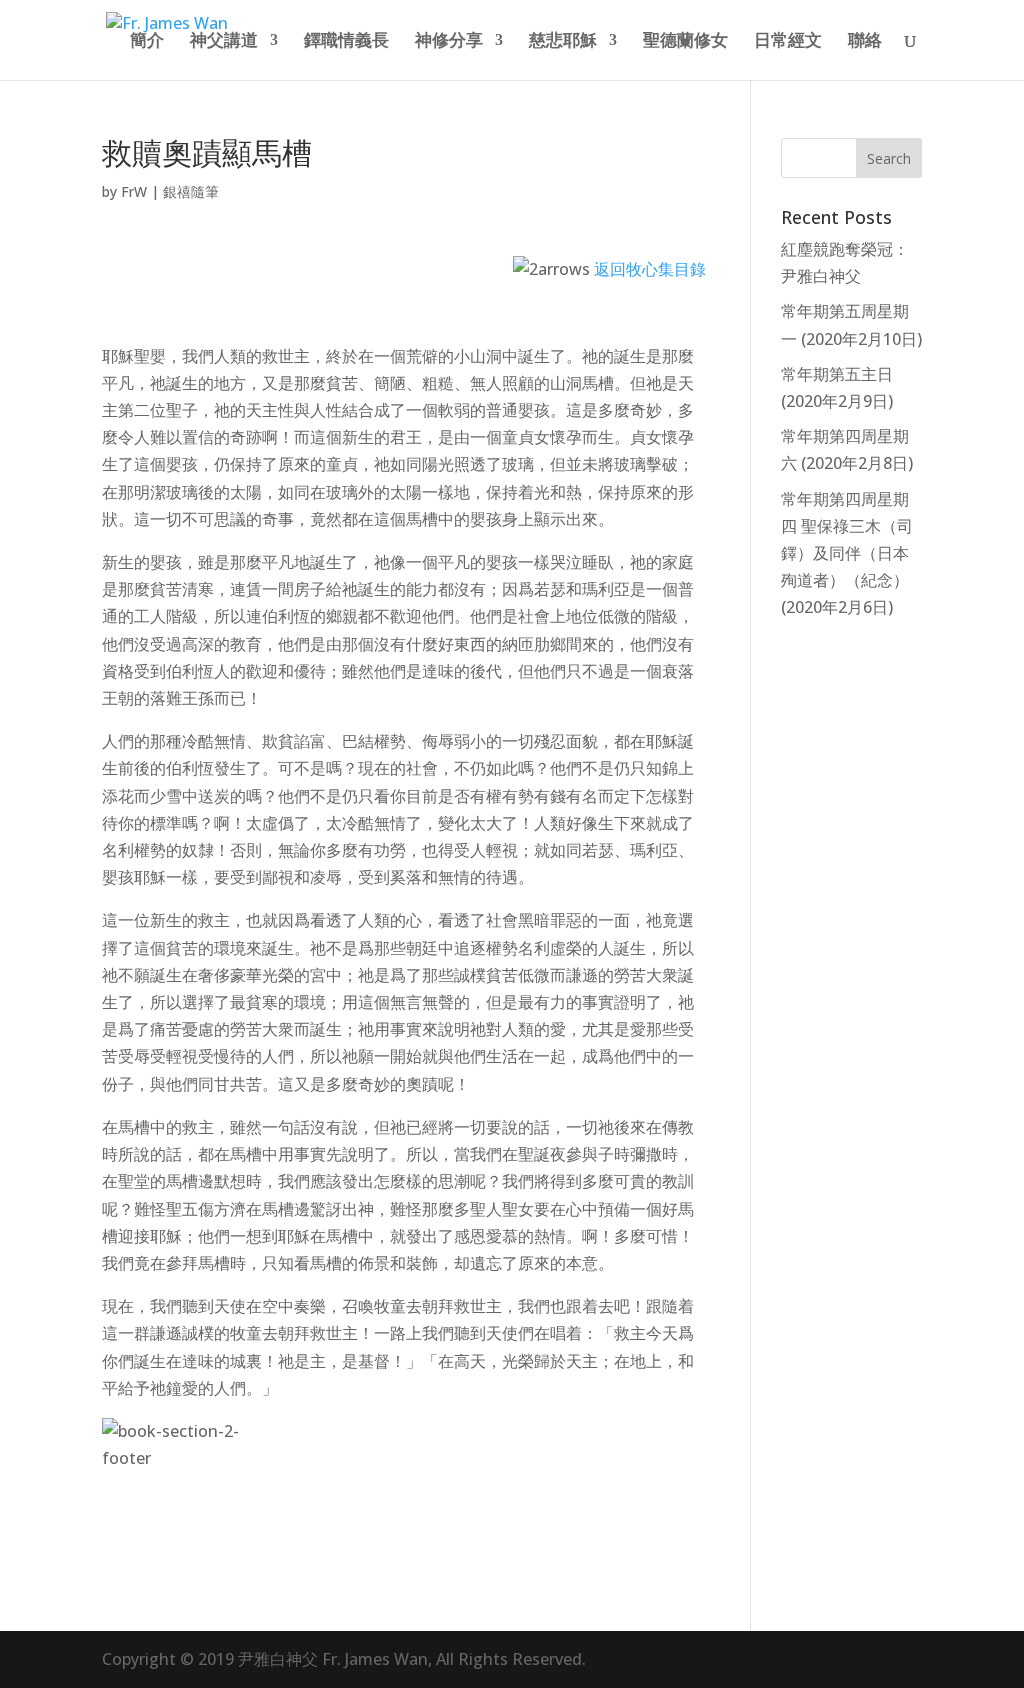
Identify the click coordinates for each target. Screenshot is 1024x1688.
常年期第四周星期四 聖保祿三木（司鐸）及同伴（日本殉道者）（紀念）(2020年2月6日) (847, 553)
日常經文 (788, 42)
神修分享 (449, 42)
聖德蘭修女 (685, 42)
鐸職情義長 (346, 42)
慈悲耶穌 (563, 42)
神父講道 (224, 42)
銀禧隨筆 (191, 191)
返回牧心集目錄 (650, 269)
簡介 (147, 42)
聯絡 (865, 42)
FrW (134, 191)
